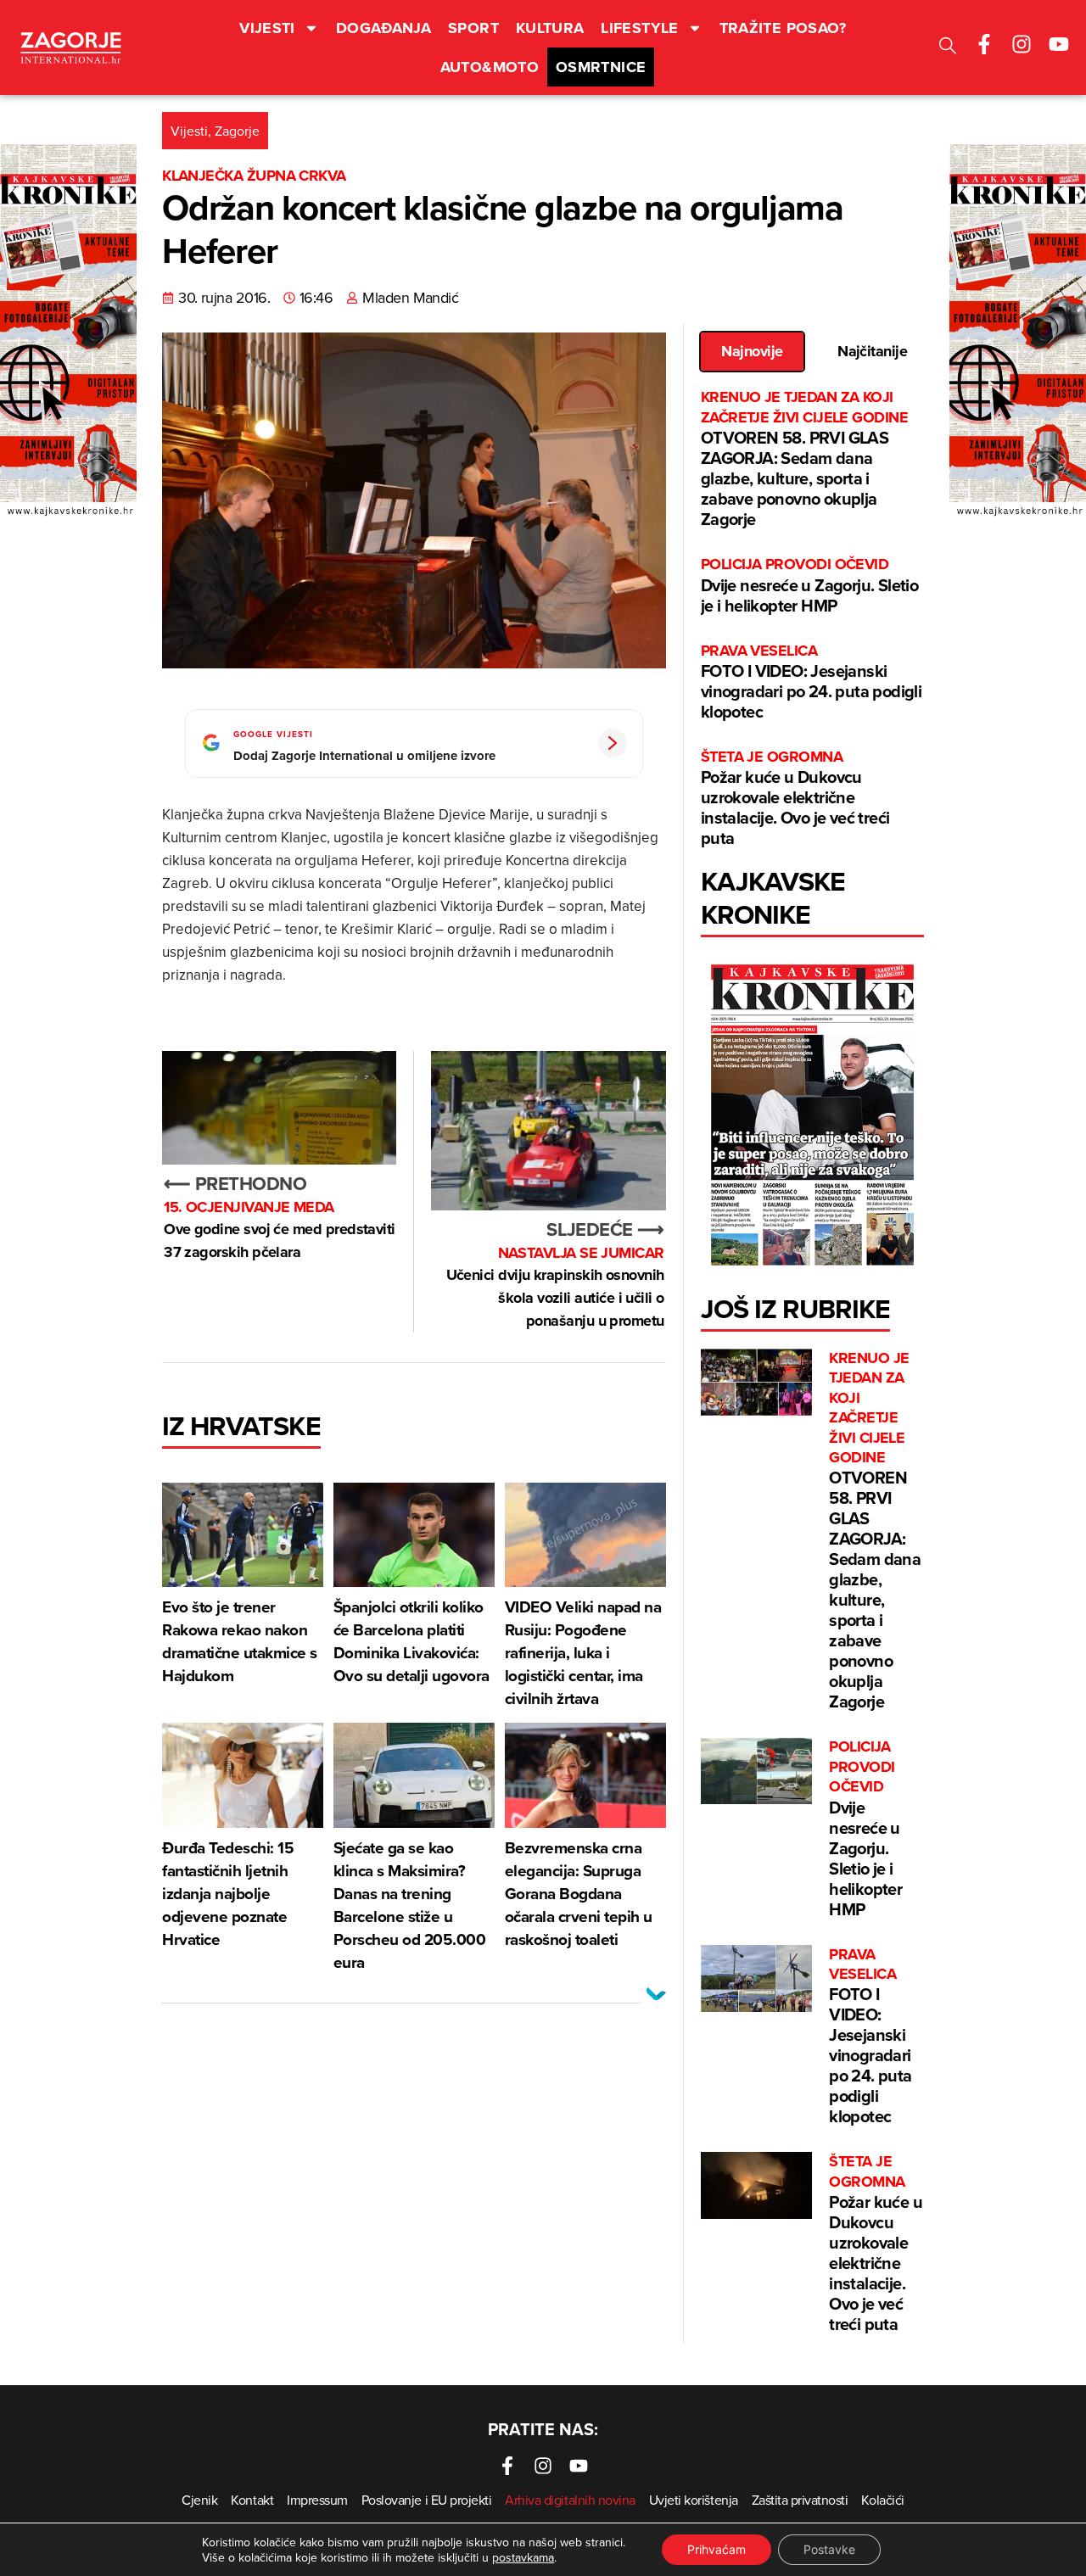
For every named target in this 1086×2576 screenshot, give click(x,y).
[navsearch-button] (948, 48)
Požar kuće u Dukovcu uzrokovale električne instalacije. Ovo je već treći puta (795, 799)
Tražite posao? (783, 28)
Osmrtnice (601, 67)
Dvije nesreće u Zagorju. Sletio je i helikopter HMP (809, 586)
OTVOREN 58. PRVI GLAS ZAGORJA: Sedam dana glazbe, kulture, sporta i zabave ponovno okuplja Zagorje (804, 459)
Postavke (829, 2549)
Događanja (383, 28)
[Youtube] (1059, 44)
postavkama (523, 2557)
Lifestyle (639, 28)
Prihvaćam (717, 2549)
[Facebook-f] (984, 44)
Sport (473, 28)
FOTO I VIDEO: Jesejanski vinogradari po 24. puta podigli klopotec (811, 682)
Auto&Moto (490, 67)
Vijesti (267, 28)
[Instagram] (1022, 44)
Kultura (550, 28)
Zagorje (237, 131)
